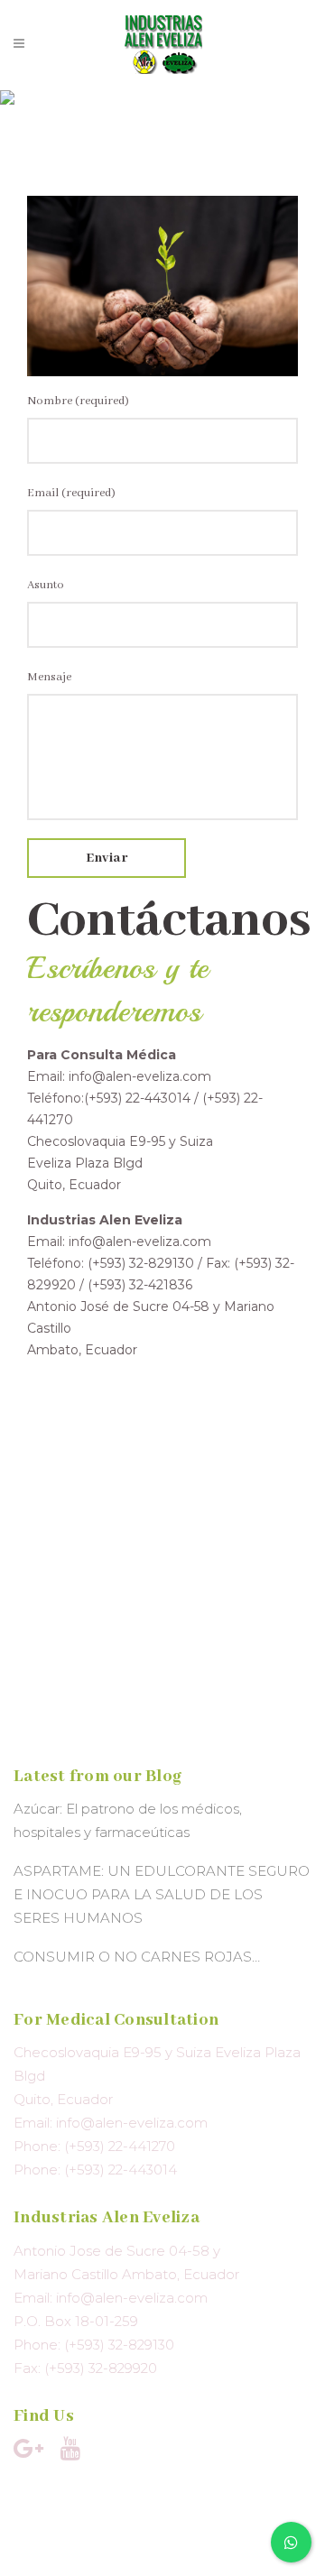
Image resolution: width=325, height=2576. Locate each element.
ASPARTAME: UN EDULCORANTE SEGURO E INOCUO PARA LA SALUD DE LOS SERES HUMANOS (162, 1894)
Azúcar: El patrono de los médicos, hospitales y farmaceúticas (128, 1820)
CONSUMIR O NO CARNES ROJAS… (137, 1957)
